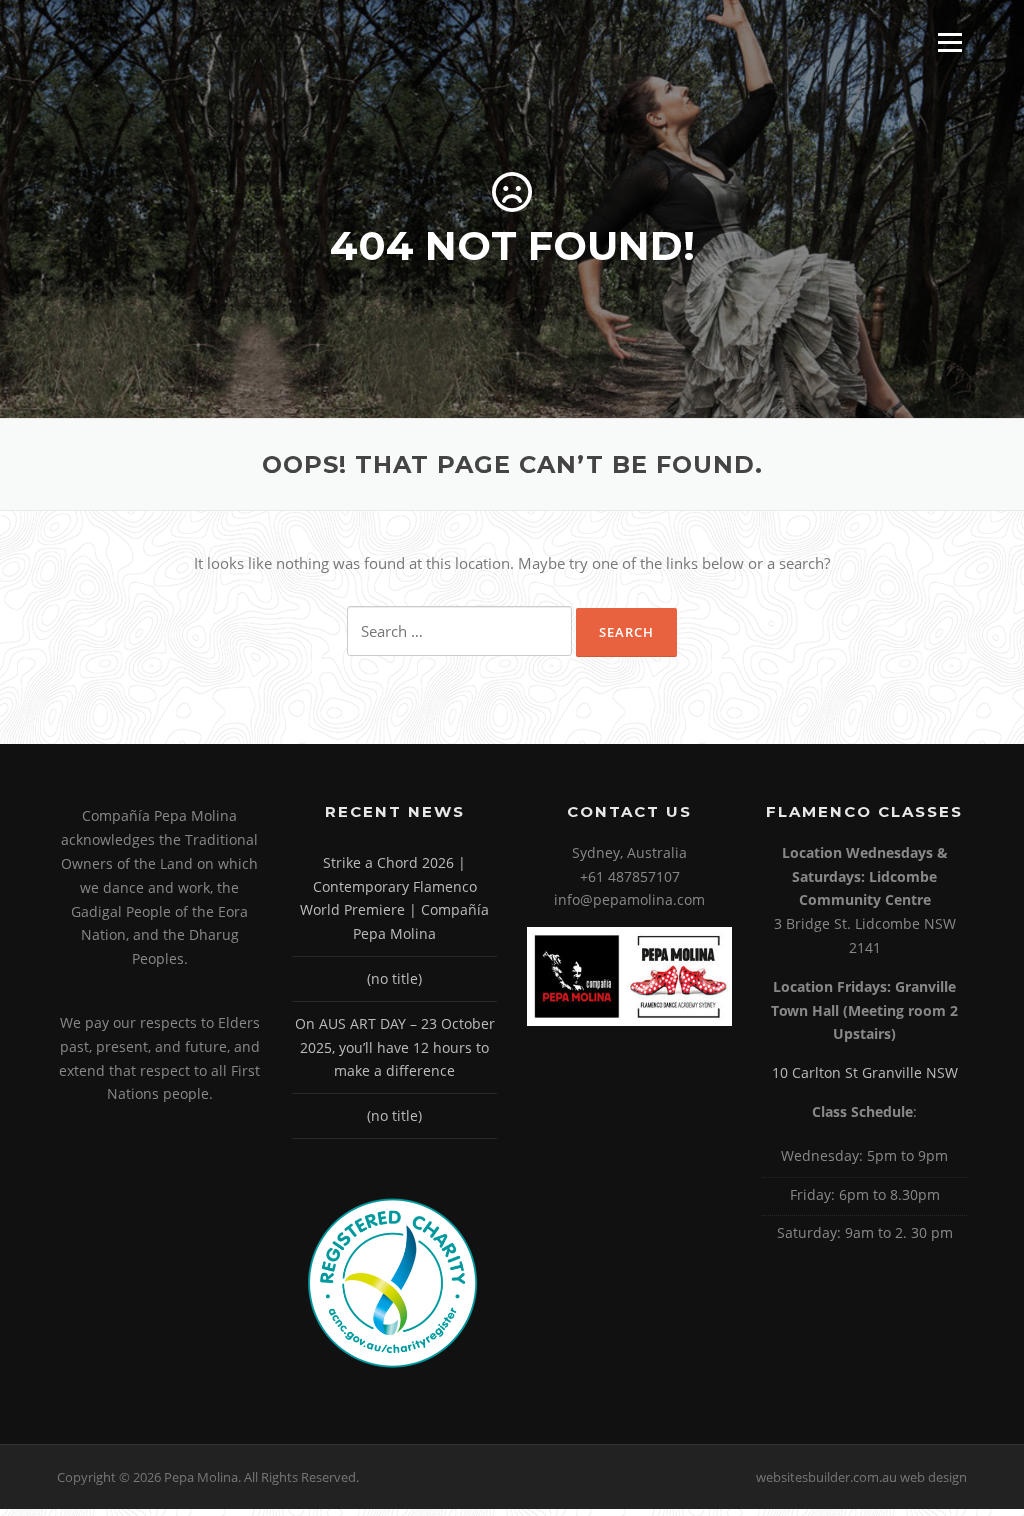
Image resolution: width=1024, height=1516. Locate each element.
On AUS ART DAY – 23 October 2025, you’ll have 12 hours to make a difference (395, 1047)
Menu (949, 42)
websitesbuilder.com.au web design (861, 1477)
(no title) (394, 978)
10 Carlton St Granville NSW (865, 1072)
